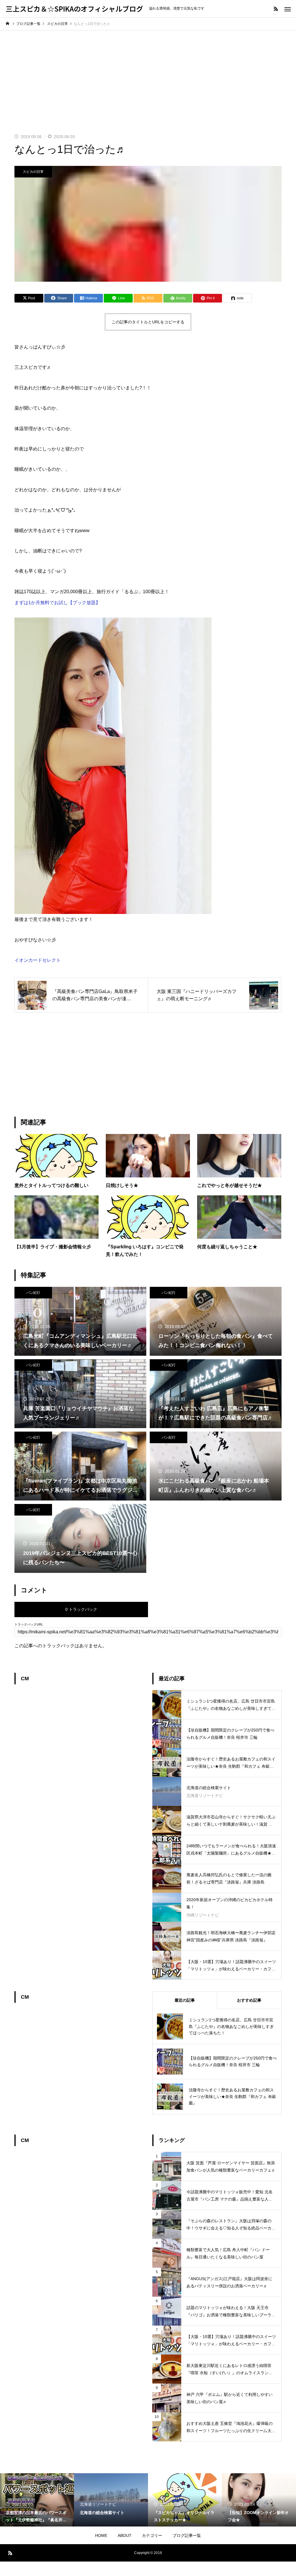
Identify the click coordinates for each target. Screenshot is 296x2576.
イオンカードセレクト (38, 960)
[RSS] (276, 9)
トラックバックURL (29, 1625)
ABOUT (125, 2535)
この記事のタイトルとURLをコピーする (148, 322)
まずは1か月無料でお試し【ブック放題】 (57, 603)
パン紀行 (33, 1293)
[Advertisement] (148, 74)
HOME (101, 2535)
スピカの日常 (33, 172)
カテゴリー (152, 2535)
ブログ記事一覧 (187, 2535)
